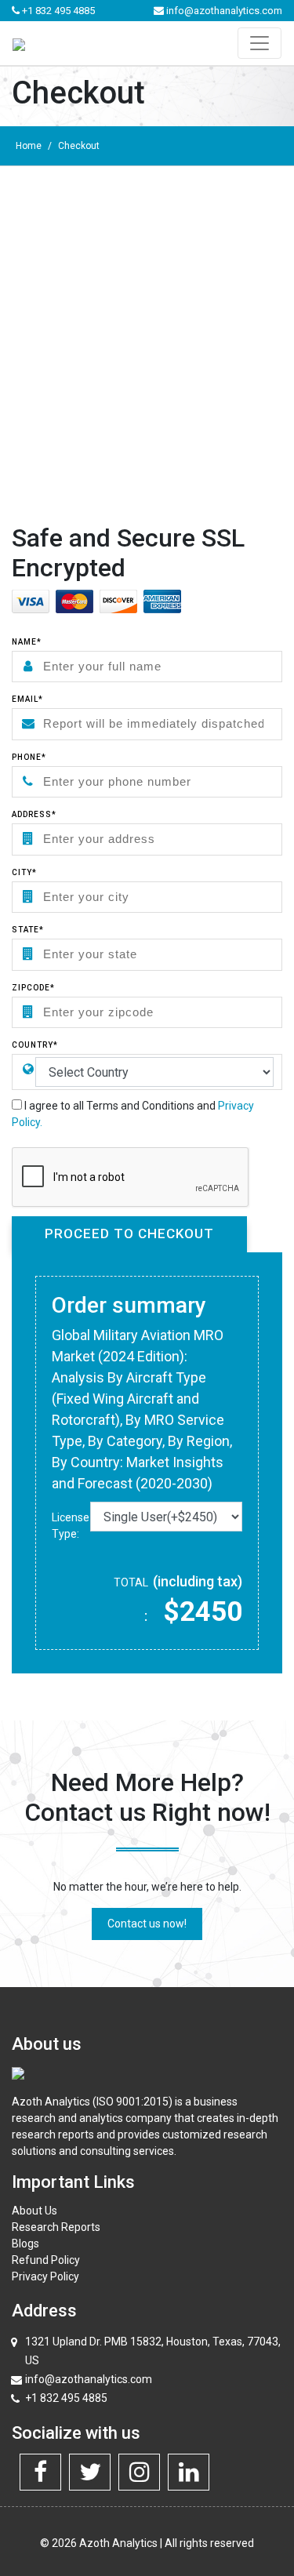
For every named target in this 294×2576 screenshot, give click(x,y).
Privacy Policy (45, 2276)
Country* (35, 1045)
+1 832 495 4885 (57, 11)
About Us (34, 2211)
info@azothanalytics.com (223, 11)
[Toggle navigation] (260, 43)
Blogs (25, 2244)
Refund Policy (46, 2260)
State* (28, 930)
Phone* (29, 757)
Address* (34, 814)
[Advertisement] (147, 321)
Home (29, 146)
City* (24, 872)
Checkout (79, 146)
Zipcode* (33, 988)
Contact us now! (147, 1924)
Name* (27, 642)
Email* (27, 699)
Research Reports (56, 2227)
